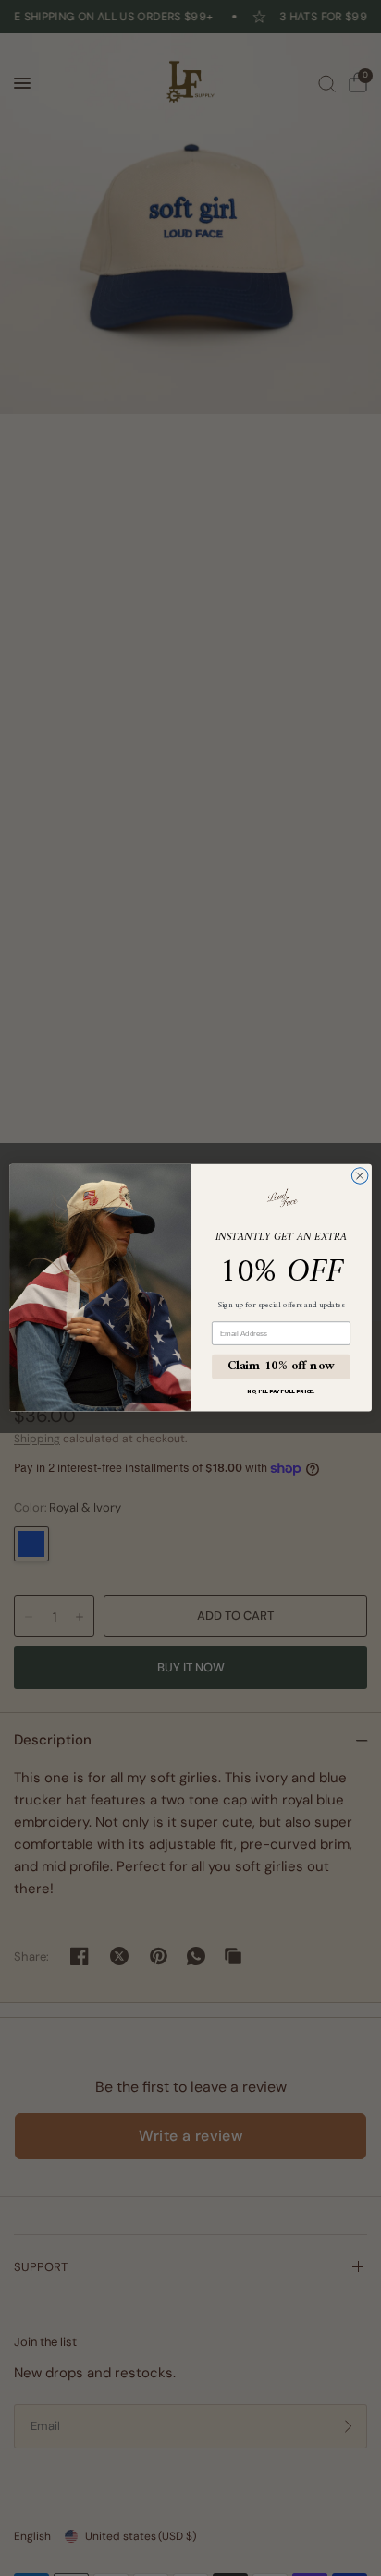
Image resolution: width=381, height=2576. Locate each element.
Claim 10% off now (282, 1367)
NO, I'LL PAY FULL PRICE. (281, 1392)
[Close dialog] (360, 1176)
